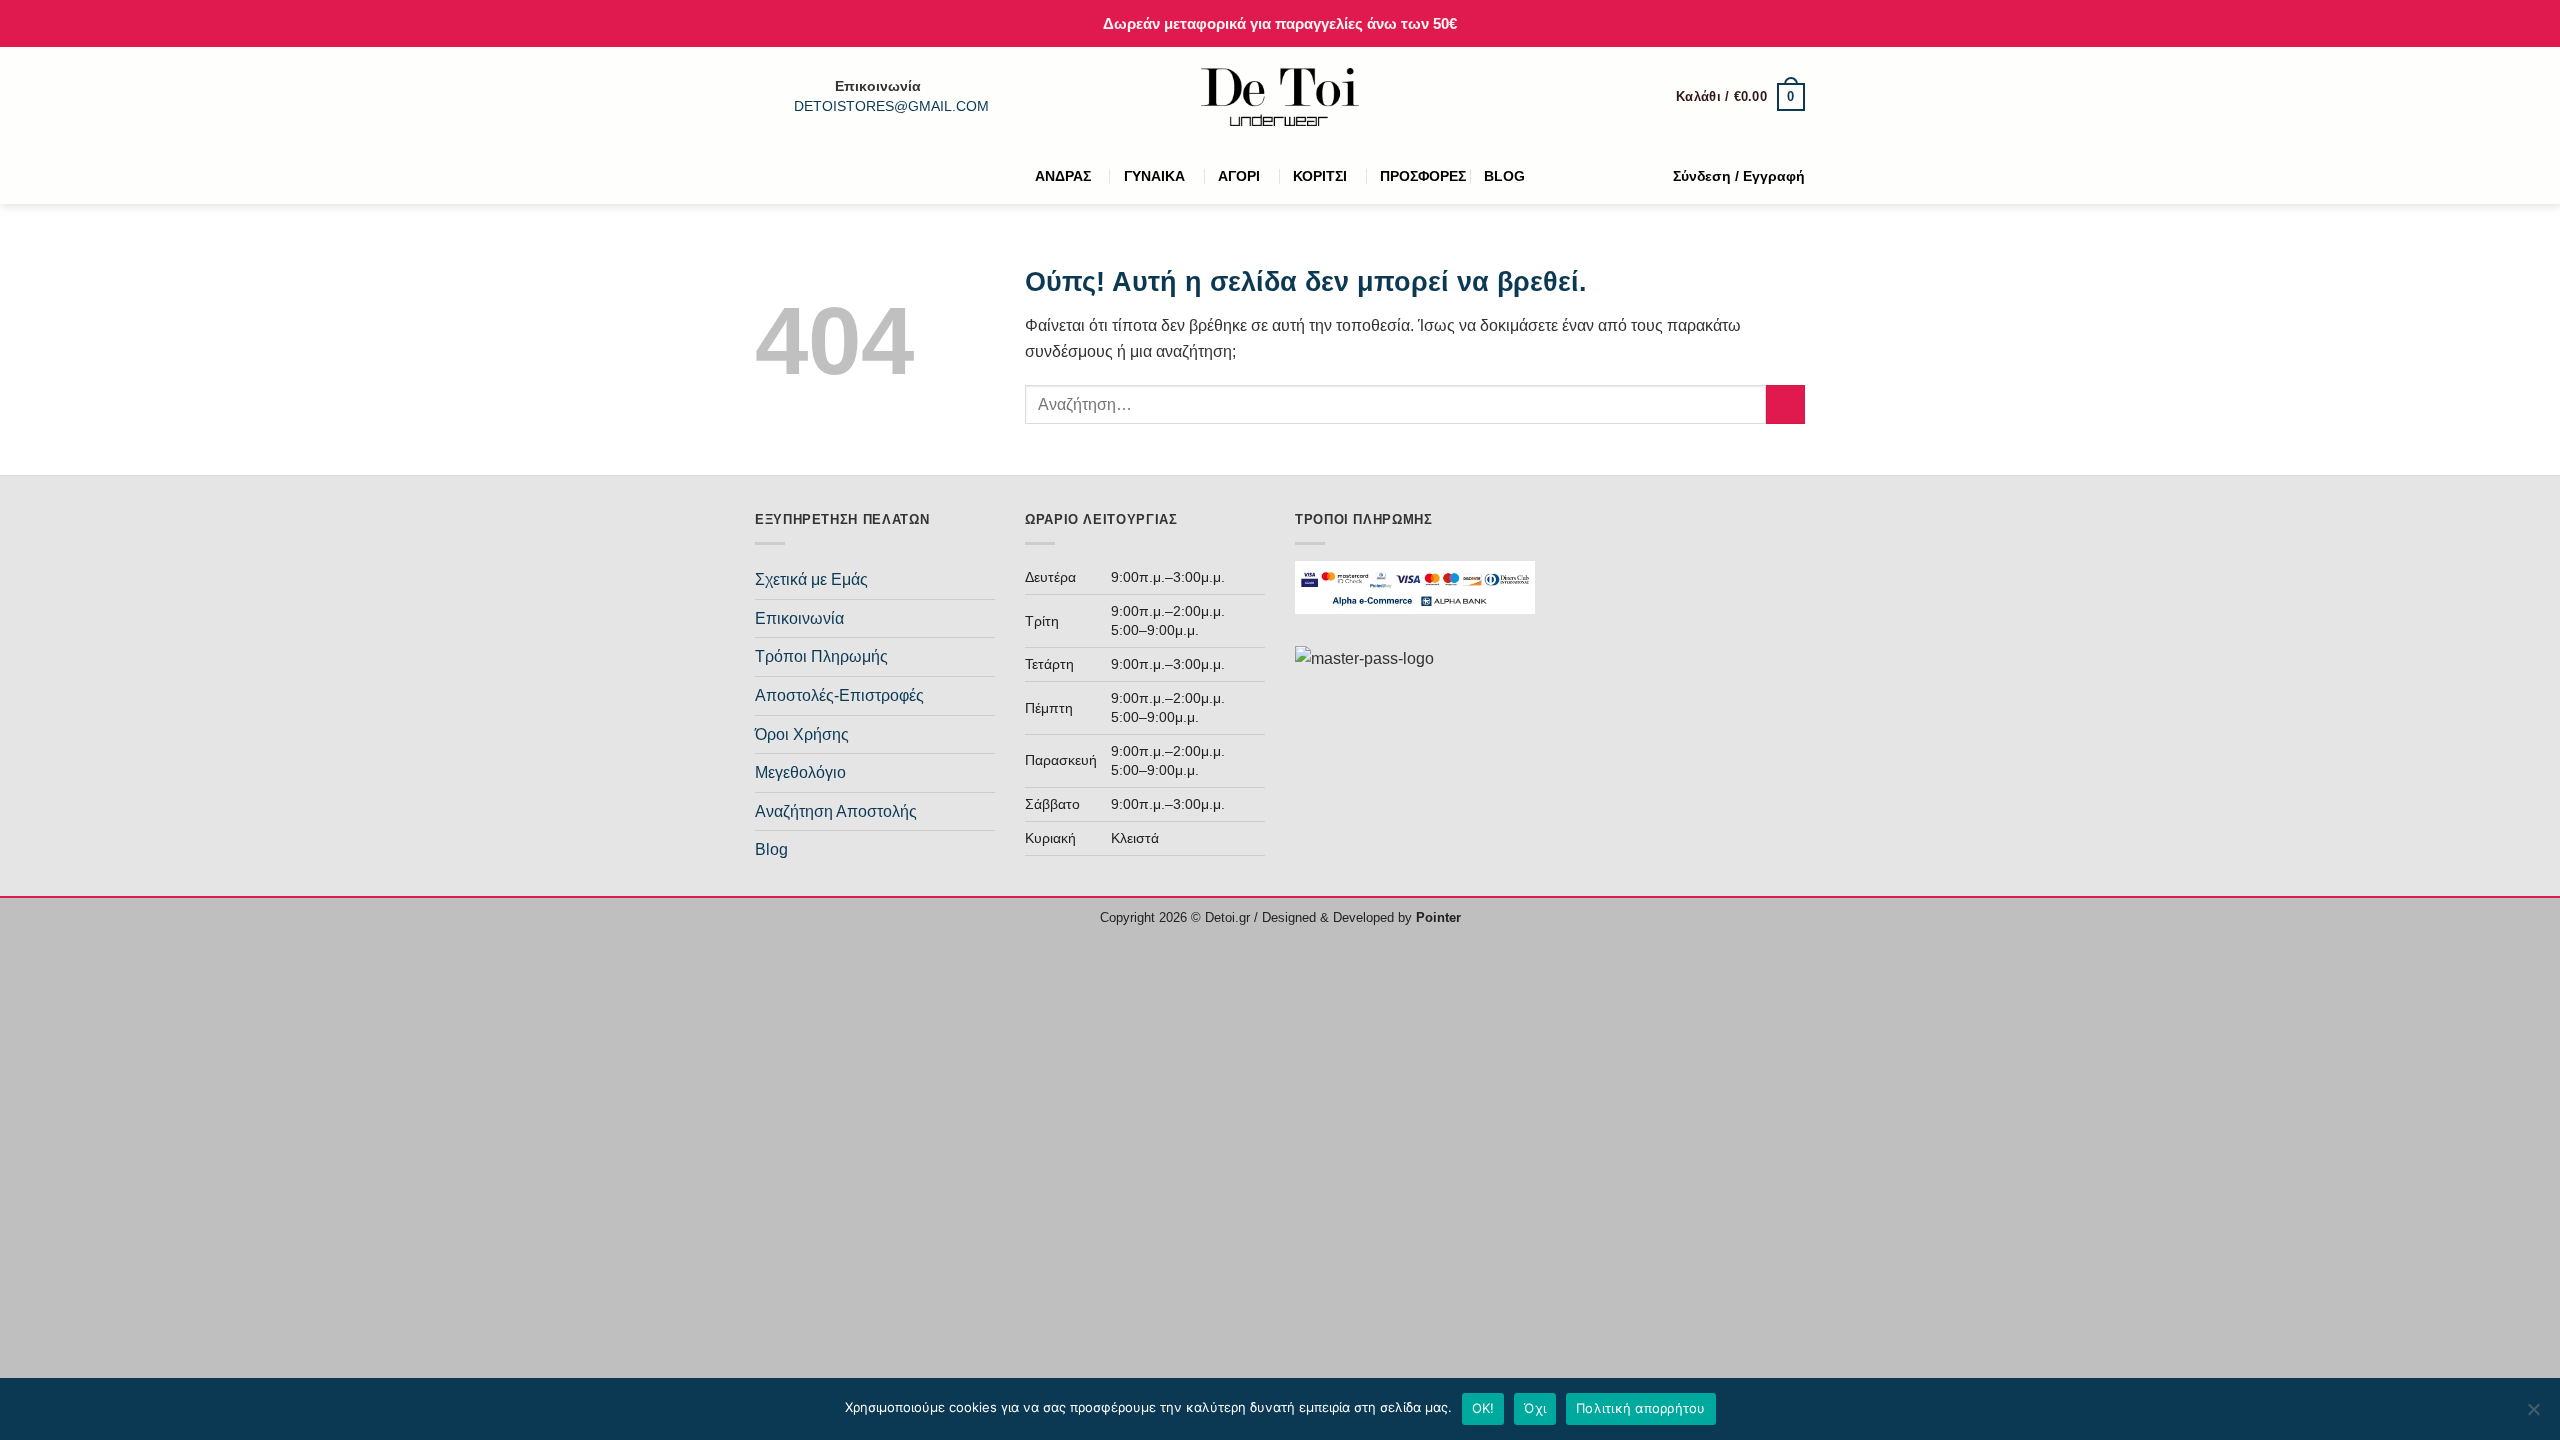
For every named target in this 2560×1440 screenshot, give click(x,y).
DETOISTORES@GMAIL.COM (891, 106)
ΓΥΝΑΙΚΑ (1154, 176)
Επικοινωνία (799, 618)
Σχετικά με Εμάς (811, 579)
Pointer (1436, 917)
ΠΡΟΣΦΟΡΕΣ (1423, 176)
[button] (1740, 97)
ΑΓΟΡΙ (1239, 176)
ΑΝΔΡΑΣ (1063, 176)
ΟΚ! (1483, 1408)
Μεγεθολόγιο (800, 772)
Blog (771, 849)
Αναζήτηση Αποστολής (836, 811)
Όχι (1535, 1408)
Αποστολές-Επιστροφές (839, 695)
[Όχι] (2533, 1415)
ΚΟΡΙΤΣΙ (1320, 176)
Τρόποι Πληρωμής (821, 656)
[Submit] (1785, 404)
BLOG (1504, 176)
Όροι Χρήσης (802, 734)
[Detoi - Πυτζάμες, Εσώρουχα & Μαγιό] (1280, 97)
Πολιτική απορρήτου (1641, 1408)
